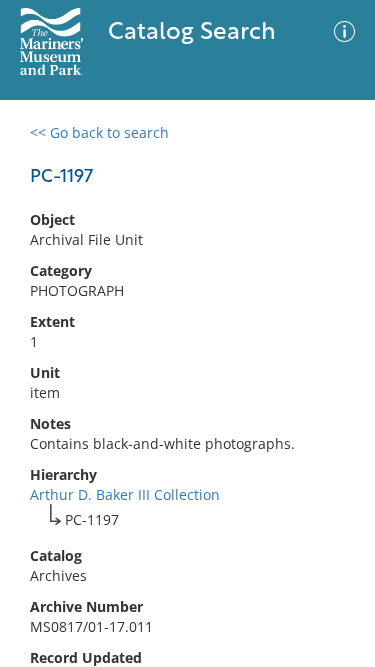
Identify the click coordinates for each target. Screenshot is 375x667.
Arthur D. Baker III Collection (125, 494)
